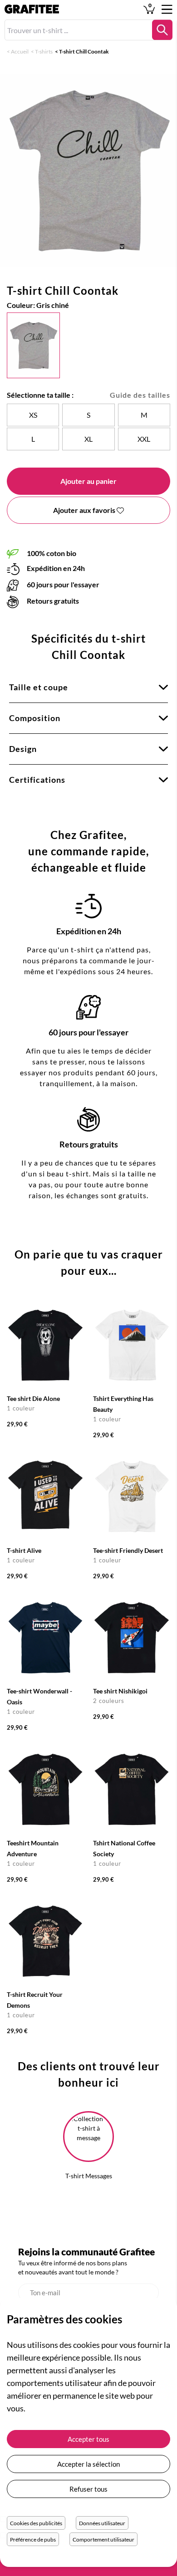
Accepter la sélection (88, 2464)
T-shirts (44, 51)
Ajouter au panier (88, 481)
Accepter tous (88, 2439)
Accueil (20, 51)
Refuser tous (88, 2489)
